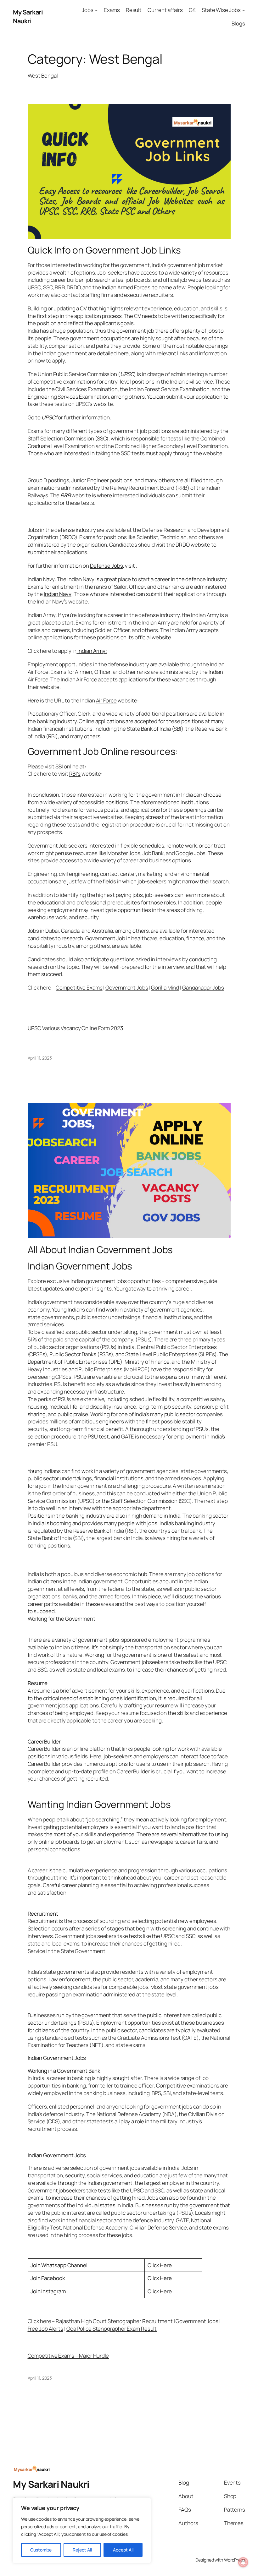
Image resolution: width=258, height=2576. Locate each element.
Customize (41, 2550)
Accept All (123, 2550)
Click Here (160, 2265)
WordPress (235, 2560)
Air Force (106, 700)
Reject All (82, 2550)
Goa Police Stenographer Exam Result (112, 2329)
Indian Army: (92, 651)
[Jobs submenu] (96, 10)
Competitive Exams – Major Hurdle (68, 2356)
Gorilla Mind (165, 988)
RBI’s (75, 774)
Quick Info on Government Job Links (104, 250)
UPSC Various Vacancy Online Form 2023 (75, 1028)
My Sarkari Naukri (28, 16)
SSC (126, 453)
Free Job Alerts (46, 2329)
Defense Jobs (107, 566)
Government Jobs (197, 2321)
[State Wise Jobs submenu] (244, 10)
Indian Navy (58, 594)
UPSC (127, 374)
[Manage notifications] (243, 2562)
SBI (59, 766)
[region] (82, 2530)
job (201, 265)
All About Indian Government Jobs (100, 1250)
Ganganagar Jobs (203, 988)
